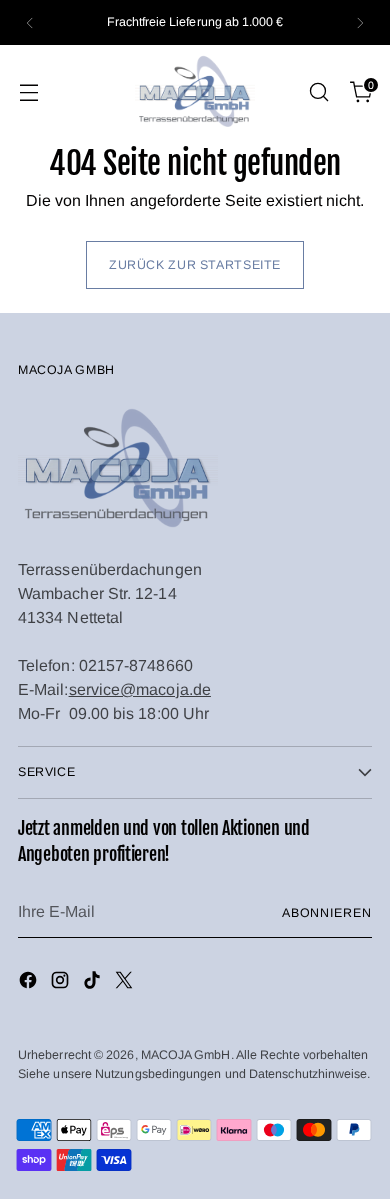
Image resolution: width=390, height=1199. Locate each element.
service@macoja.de (140, 689)
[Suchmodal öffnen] (318, 92)
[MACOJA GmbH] (195, 92)
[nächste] (360, 22)
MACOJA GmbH (186, 1055)
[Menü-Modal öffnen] (28, 92)
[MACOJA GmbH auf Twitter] (126, 983)
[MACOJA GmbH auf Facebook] (30, 983)
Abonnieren (327, 913)
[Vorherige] (30, 22)
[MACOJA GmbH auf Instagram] (62, 983)
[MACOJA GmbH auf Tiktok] (94, 983)
